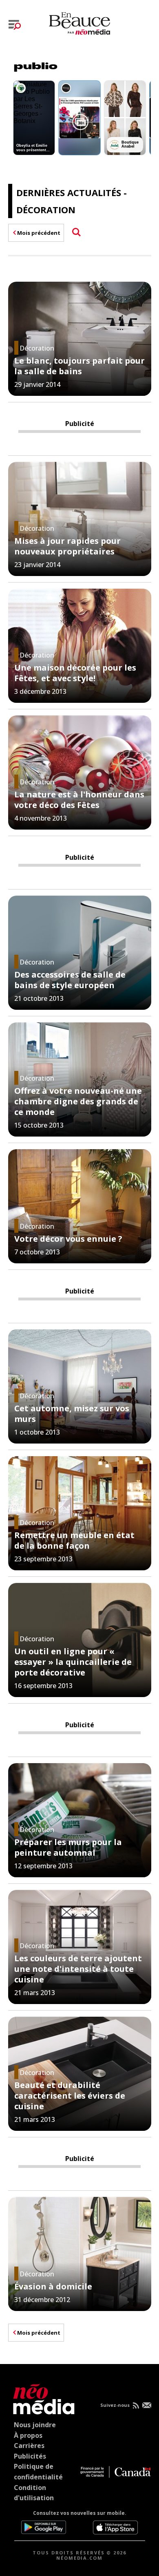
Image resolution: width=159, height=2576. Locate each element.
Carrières (29, 2446)
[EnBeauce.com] (42, 2398)
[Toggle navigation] (15, 25)
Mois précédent (39, 233)
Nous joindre (35, 2425)
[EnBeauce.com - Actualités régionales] (79, 22)
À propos (28, 2435)
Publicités (30, 2456)
